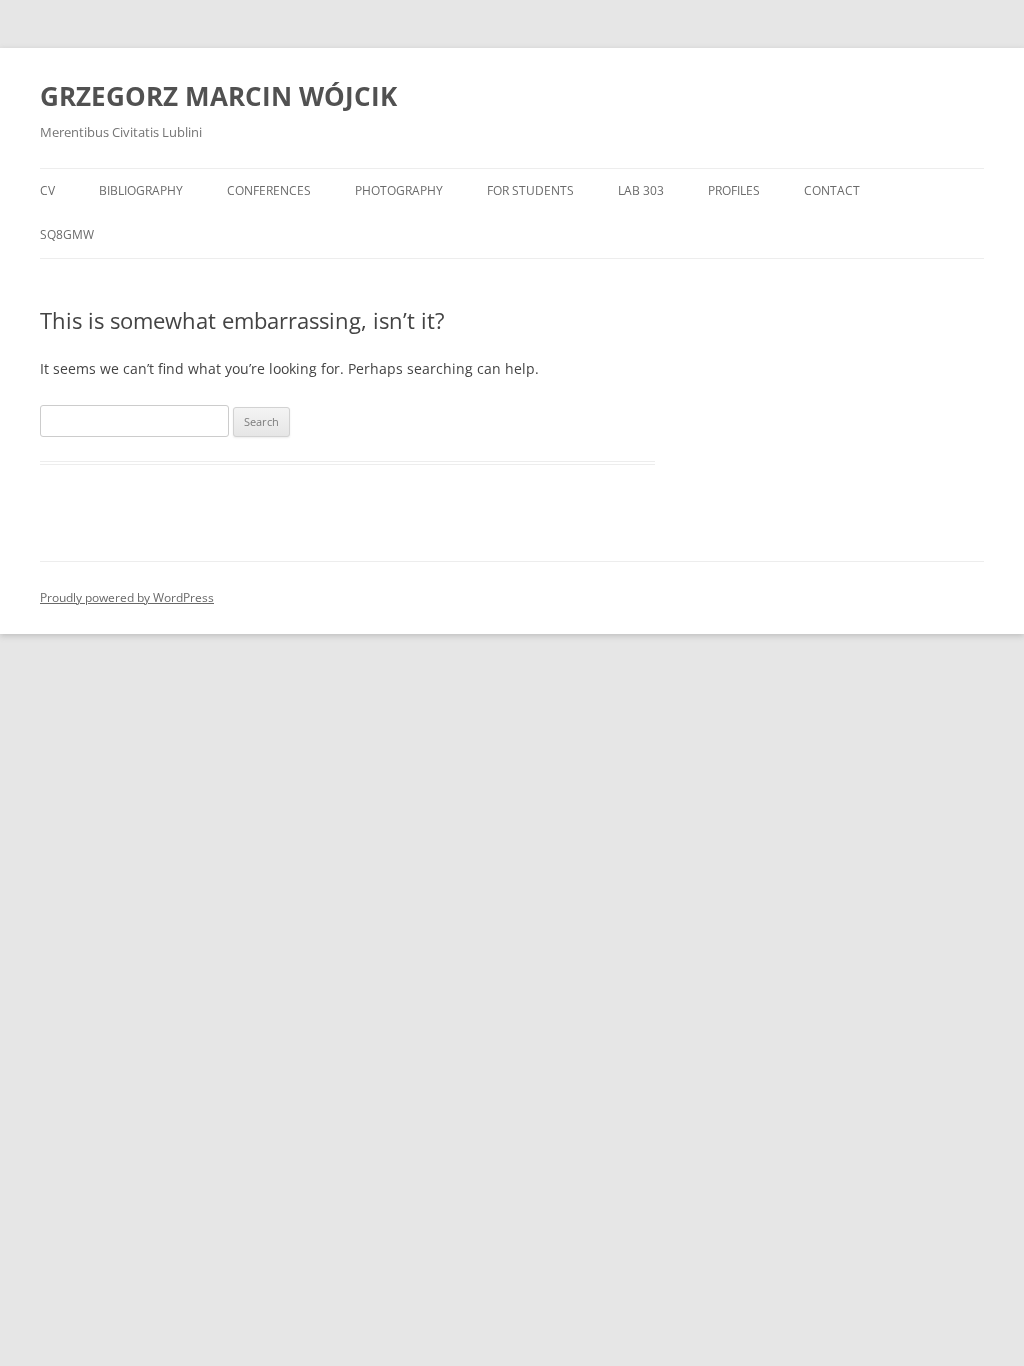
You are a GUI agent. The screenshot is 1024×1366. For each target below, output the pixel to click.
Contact (832, 190)
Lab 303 (641, 190)
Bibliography (141, 190)
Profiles (734, 190)
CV (47, 190)
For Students (530, 190)
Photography (399, 190)
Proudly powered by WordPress (127, 597)
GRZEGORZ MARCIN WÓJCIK (218, 96)
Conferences (269, 190)
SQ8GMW (67, 234)
